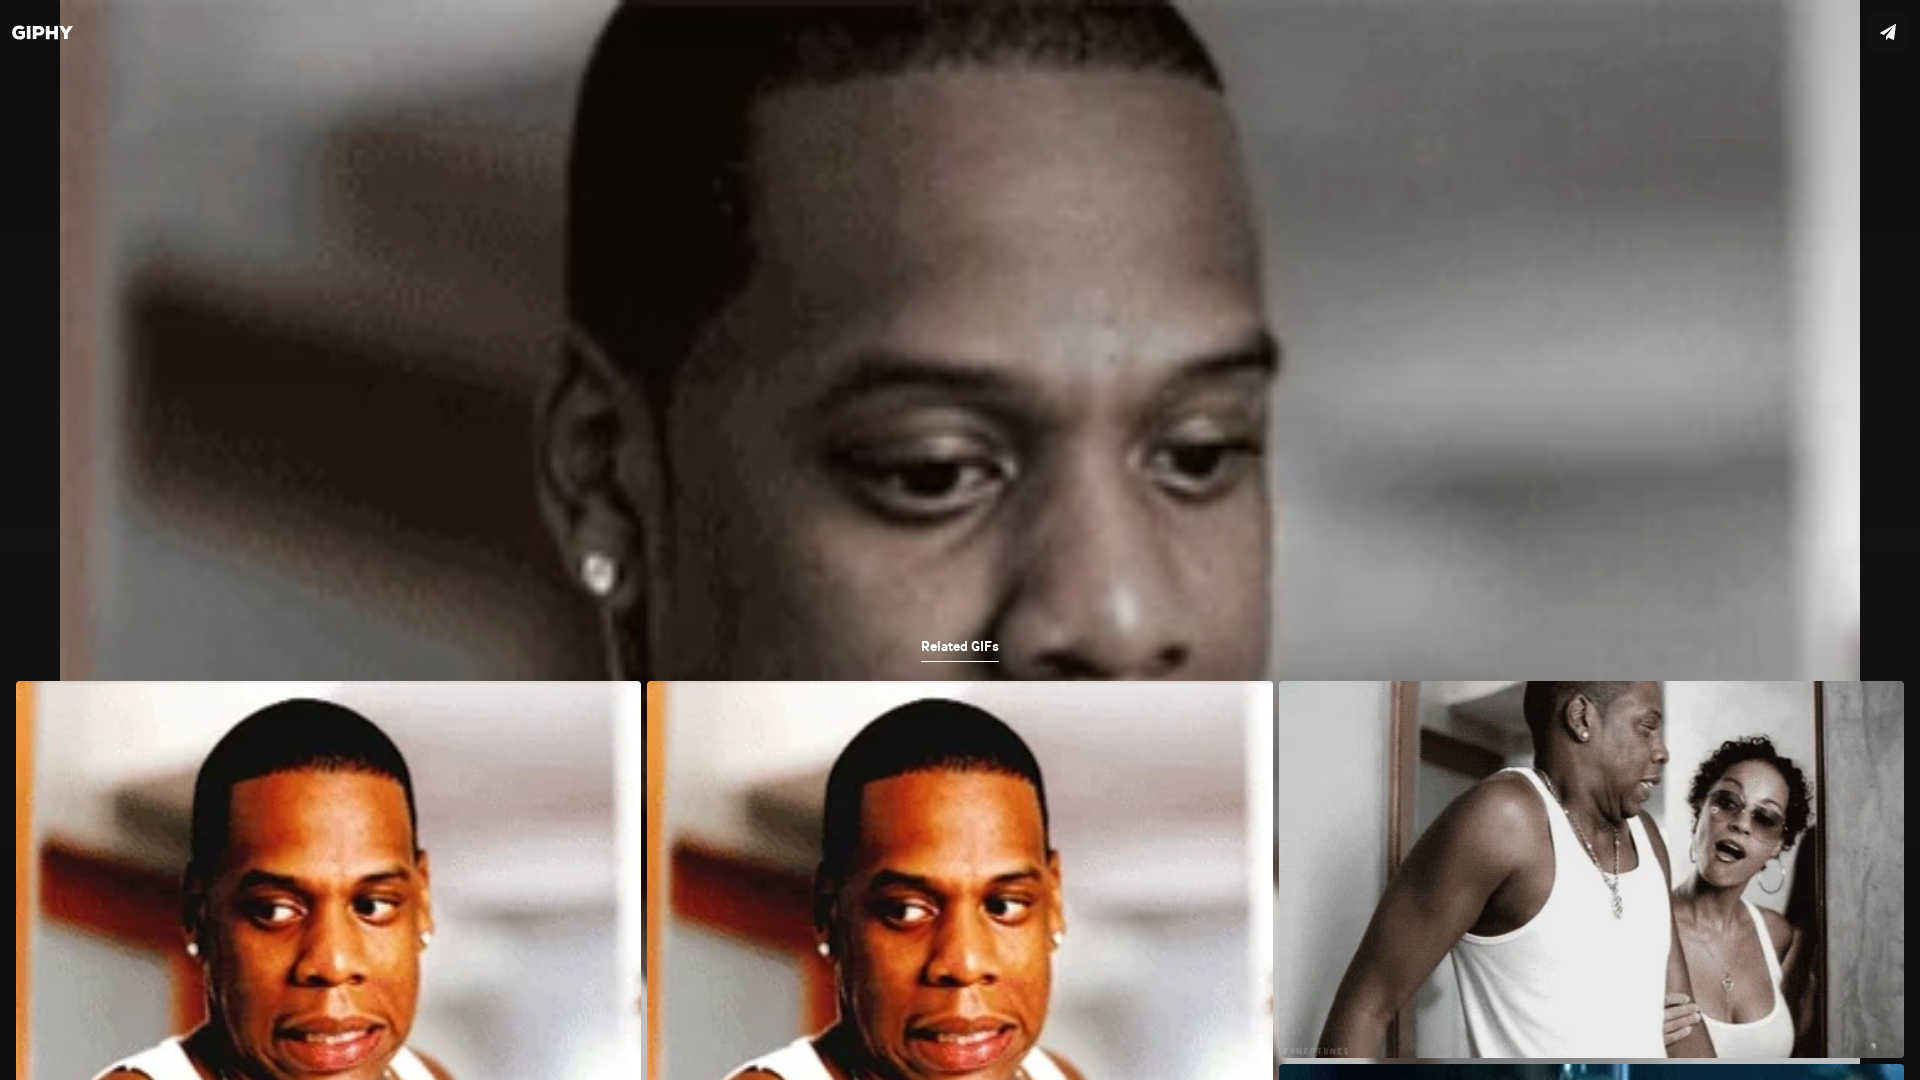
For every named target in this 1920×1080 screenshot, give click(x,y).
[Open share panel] (1888, 32)
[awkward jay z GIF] (960, 540)
